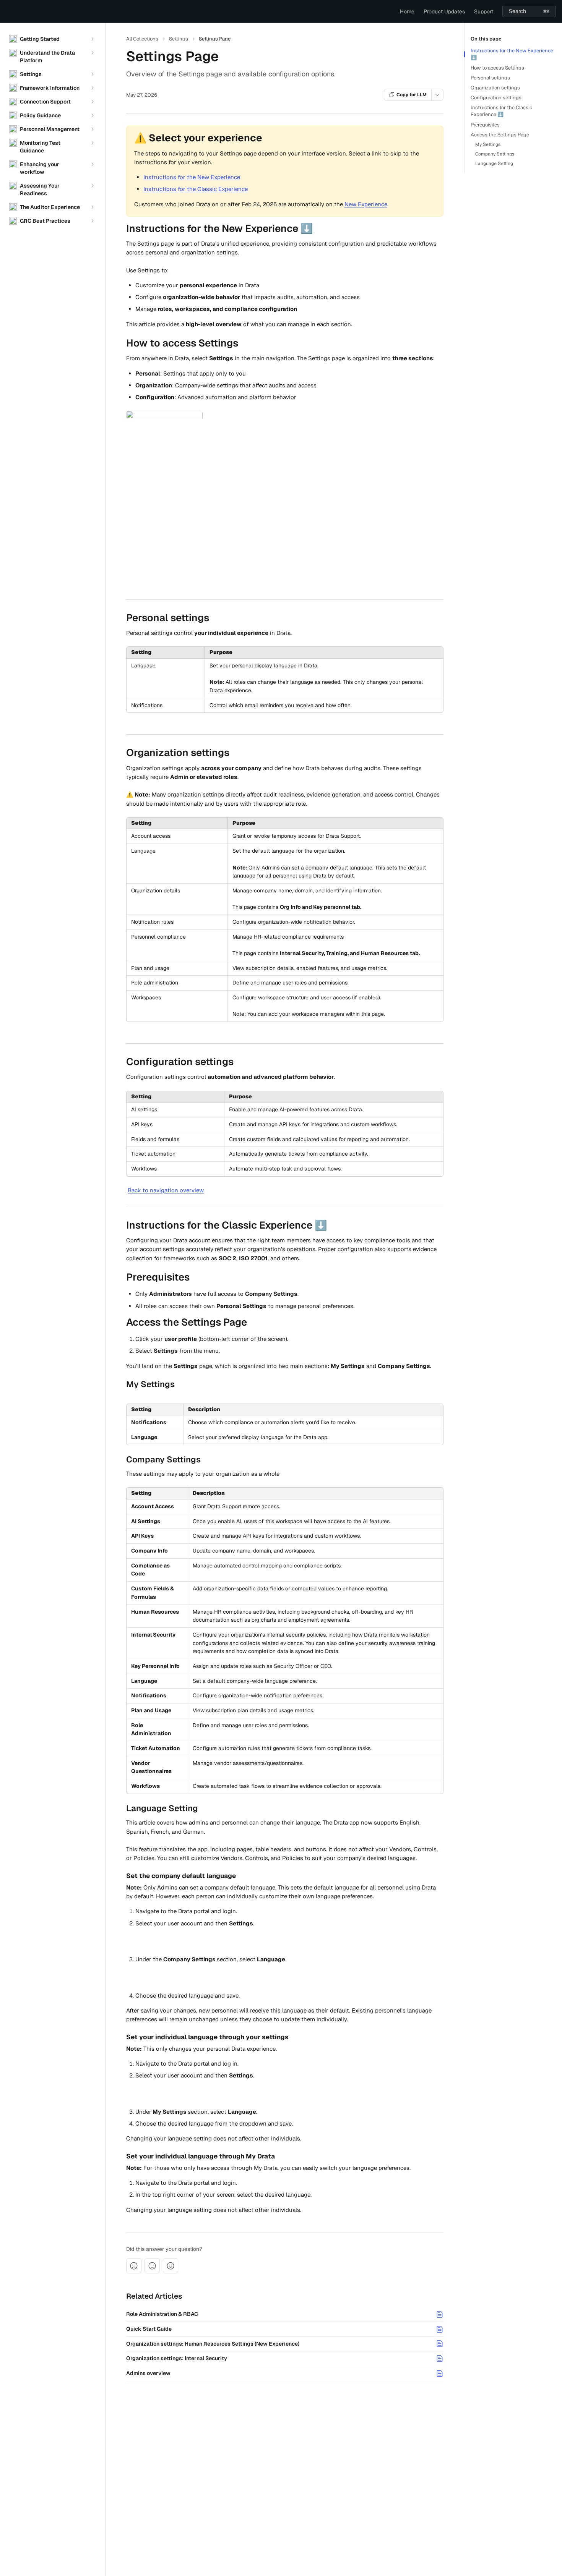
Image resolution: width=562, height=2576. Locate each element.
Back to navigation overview (166, 1190)
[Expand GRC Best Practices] (92, 221)
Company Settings (495, 154)
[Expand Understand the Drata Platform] (92, 53)
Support (484, 11)
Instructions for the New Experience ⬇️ (512, 54)
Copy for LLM (412, 95)
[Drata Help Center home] (8, 11)
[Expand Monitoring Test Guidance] (92, 143)
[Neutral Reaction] (152, 2266)
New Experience (366, 204)
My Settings (488, 144)
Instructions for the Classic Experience (196, 189)
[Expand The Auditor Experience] (92, 207)
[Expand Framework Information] (92, 88)
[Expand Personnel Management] (92, 129)
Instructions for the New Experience (192, 177)
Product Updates (444, 11)
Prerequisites (485, 125)
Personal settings (490, 78)
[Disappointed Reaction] (134, 2266)
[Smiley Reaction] (171, 2266)
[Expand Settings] (92, 74)
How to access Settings (497, 68)
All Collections (142, 39)
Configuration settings (496, 98)
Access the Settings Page (500, 135)
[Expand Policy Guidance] (92, 115)
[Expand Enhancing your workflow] (92, 164)
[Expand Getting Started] (92, 39)
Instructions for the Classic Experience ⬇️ (501, 111)
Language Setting (494, 164)
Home (407, 11)
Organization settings (495, 88)
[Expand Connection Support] (92, 102)
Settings (179, 39)
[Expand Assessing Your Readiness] (92, 186)
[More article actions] (437, 95)
